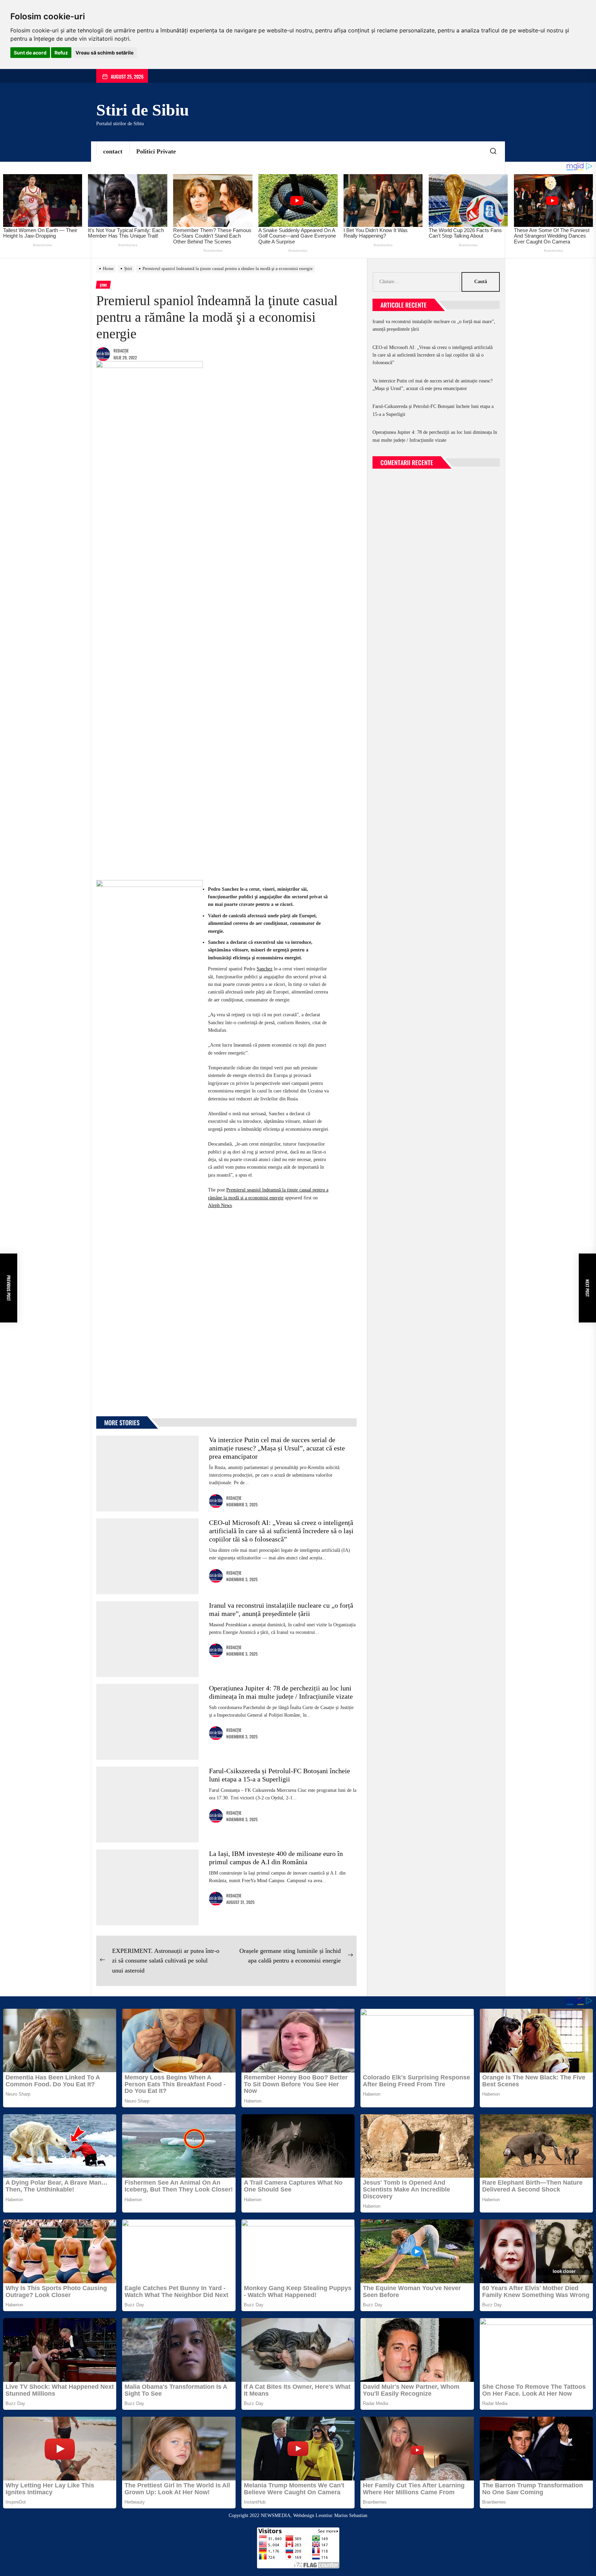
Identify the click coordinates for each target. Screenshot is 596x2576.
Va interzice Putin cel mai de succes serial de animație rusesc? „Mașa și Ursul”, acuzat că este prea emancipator (277, 1448)
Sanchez (265, 969)
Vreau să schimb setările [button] (105, 53)
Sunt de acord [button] (30, 53)
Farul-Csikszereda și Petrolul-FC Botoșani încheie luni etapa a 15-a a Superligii (433, 410)
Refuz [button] (61, 53)
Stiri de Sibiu (143, 110)
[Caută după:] (417, 282)
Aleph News (220, 1205)
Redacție (121, 351)
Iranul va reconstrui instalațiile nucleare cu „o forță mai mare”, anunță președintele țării (434, 325)
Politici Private (156, 151)
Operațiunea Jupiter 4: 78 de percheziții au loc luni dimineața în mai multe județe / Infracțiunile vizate (435, 436)
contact (113, 151)
